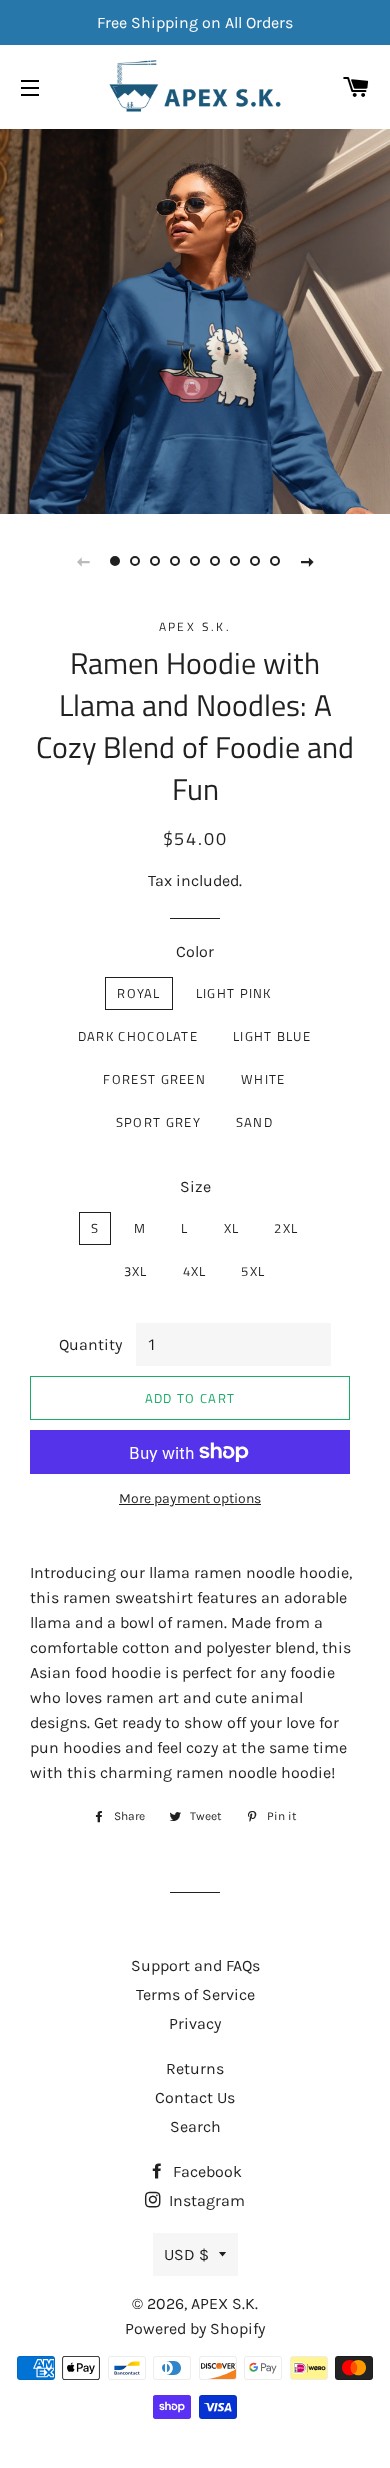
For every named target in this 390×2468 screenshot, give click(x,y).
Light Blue (272, 1036)
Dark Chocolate (138, 1036)
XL (232, 1228)
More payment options (190, 1498)
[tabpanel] (195, 319)
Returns (195, 2068)
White (263, 1079)
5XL (253, 1271)
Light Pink (234, 993)
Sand (254, 1122)
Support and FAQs (195, 1965)
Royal (139, 993)
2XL (286, 1228)
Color (195, 951)
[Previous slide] (83, 561)
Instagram (205, 2200)
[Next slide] (307, 561)
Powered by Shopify (195, 2328)
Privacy (195, 2023)
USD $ (186, 2254)
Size (195, 1186)
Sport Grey (158, 1122)
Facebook (205, 2171)
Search (195, 2126)
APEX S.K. (224, 2303)
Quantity (90, 1344)
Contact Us (195, 2097)
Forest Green (154, 1079)
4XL (195, 1271)
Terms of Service (195, 1994)
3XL (136, 1271)
